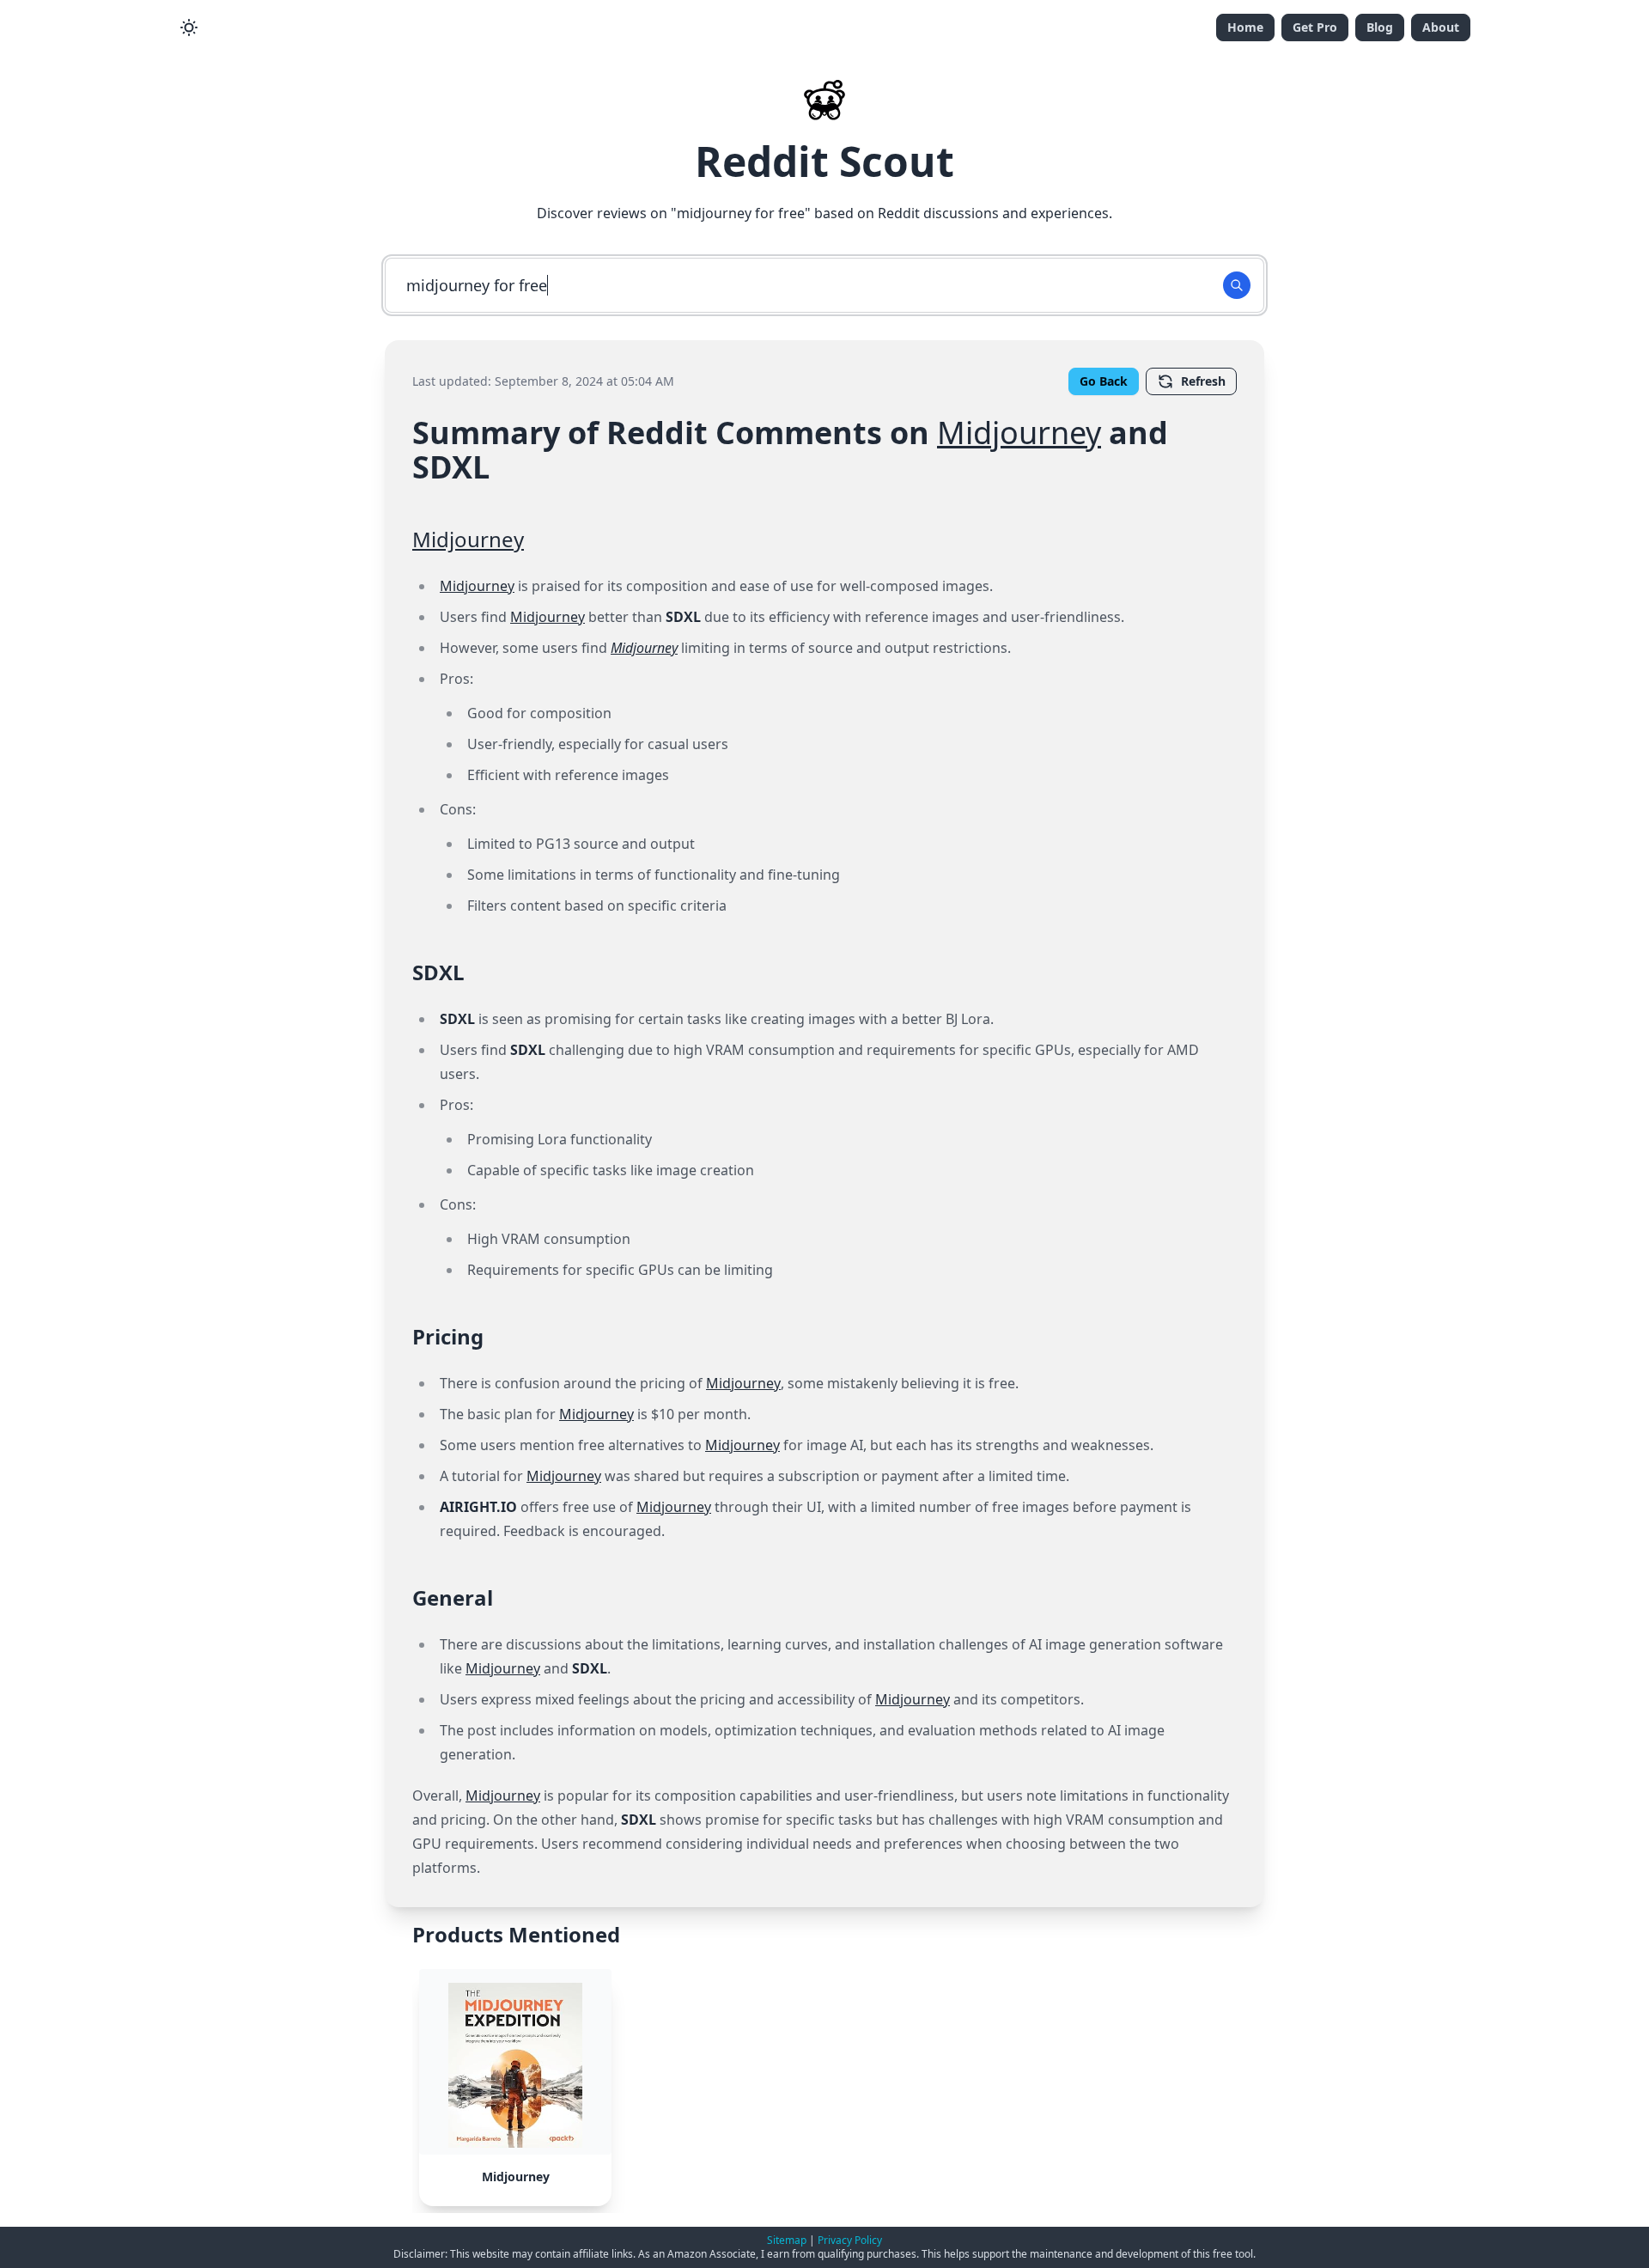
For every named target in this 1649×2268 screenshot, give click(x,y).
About (1441, 27)
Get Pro (1315, 27)
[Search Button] (1237, 285)
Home (1245, 27)
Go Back (1104, 381)
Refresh (1203, 381)
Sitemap (787, 2240)
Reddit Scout (824, 161)
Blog (1380, 27)
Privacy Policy (850, 2240)
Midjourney (1019, 433)
